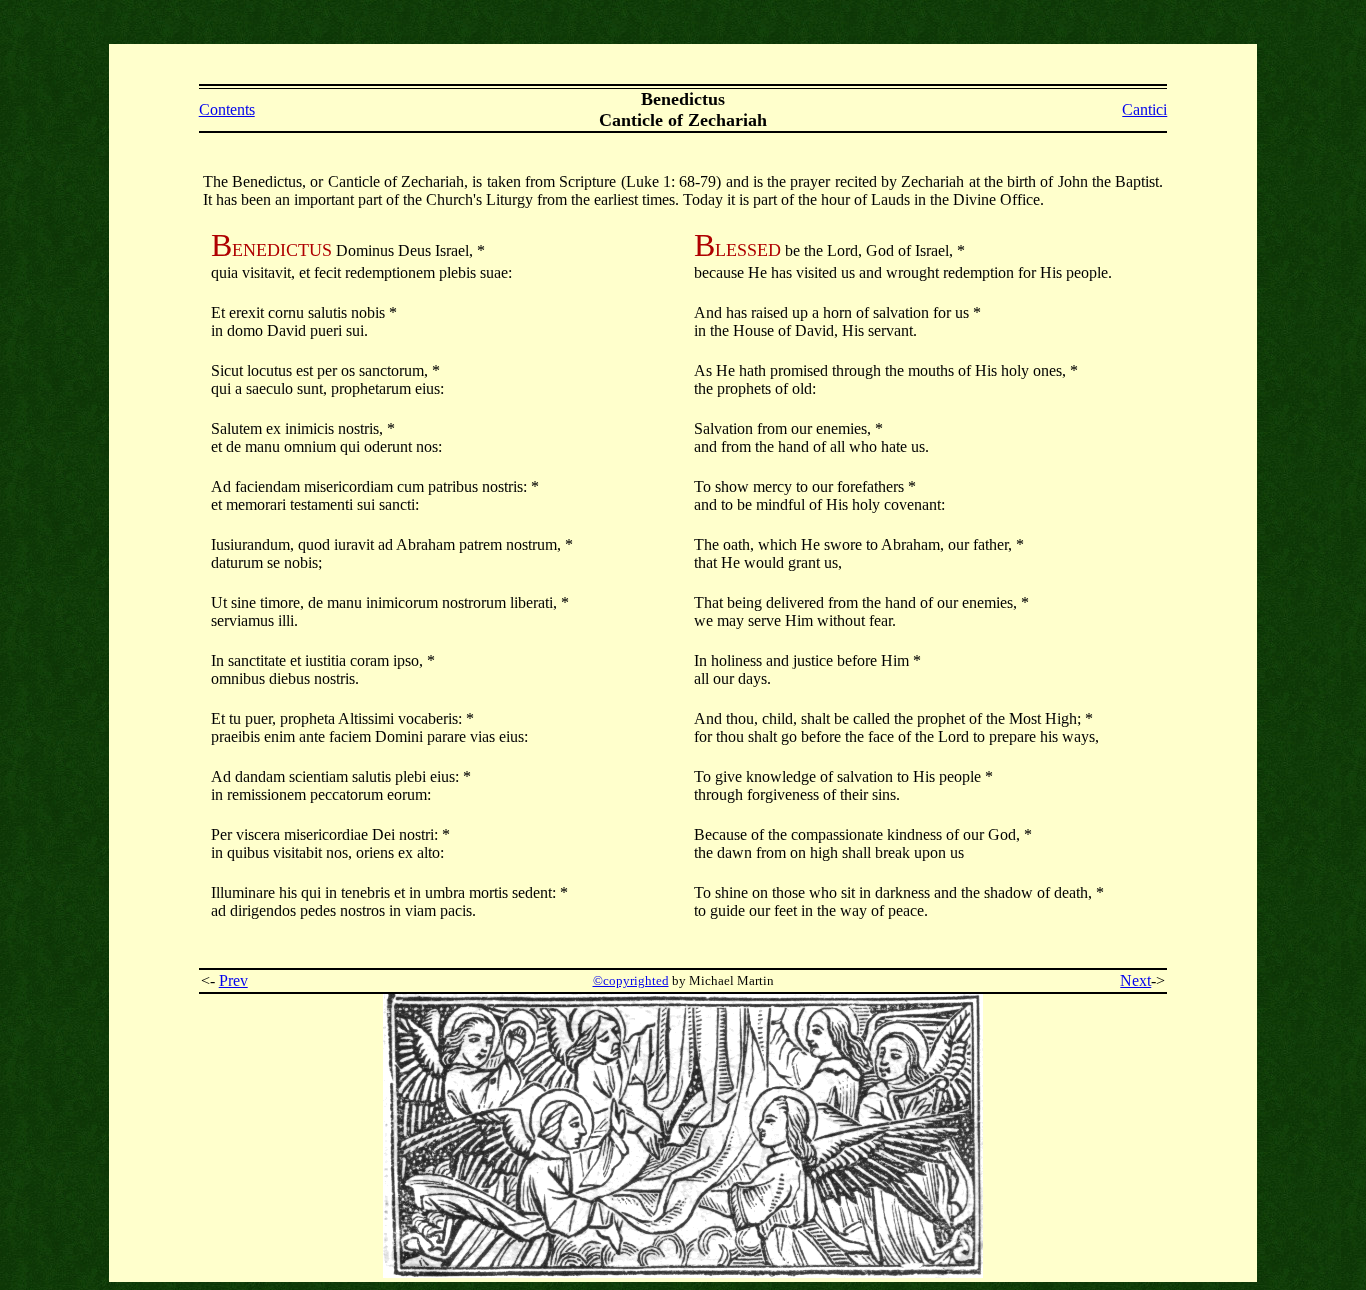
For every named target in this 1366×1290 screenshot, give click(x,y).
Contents (227, 109)
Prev (233, 980)
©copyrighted (631, 980)
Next (1135, 980)
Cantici (1144, 109)
